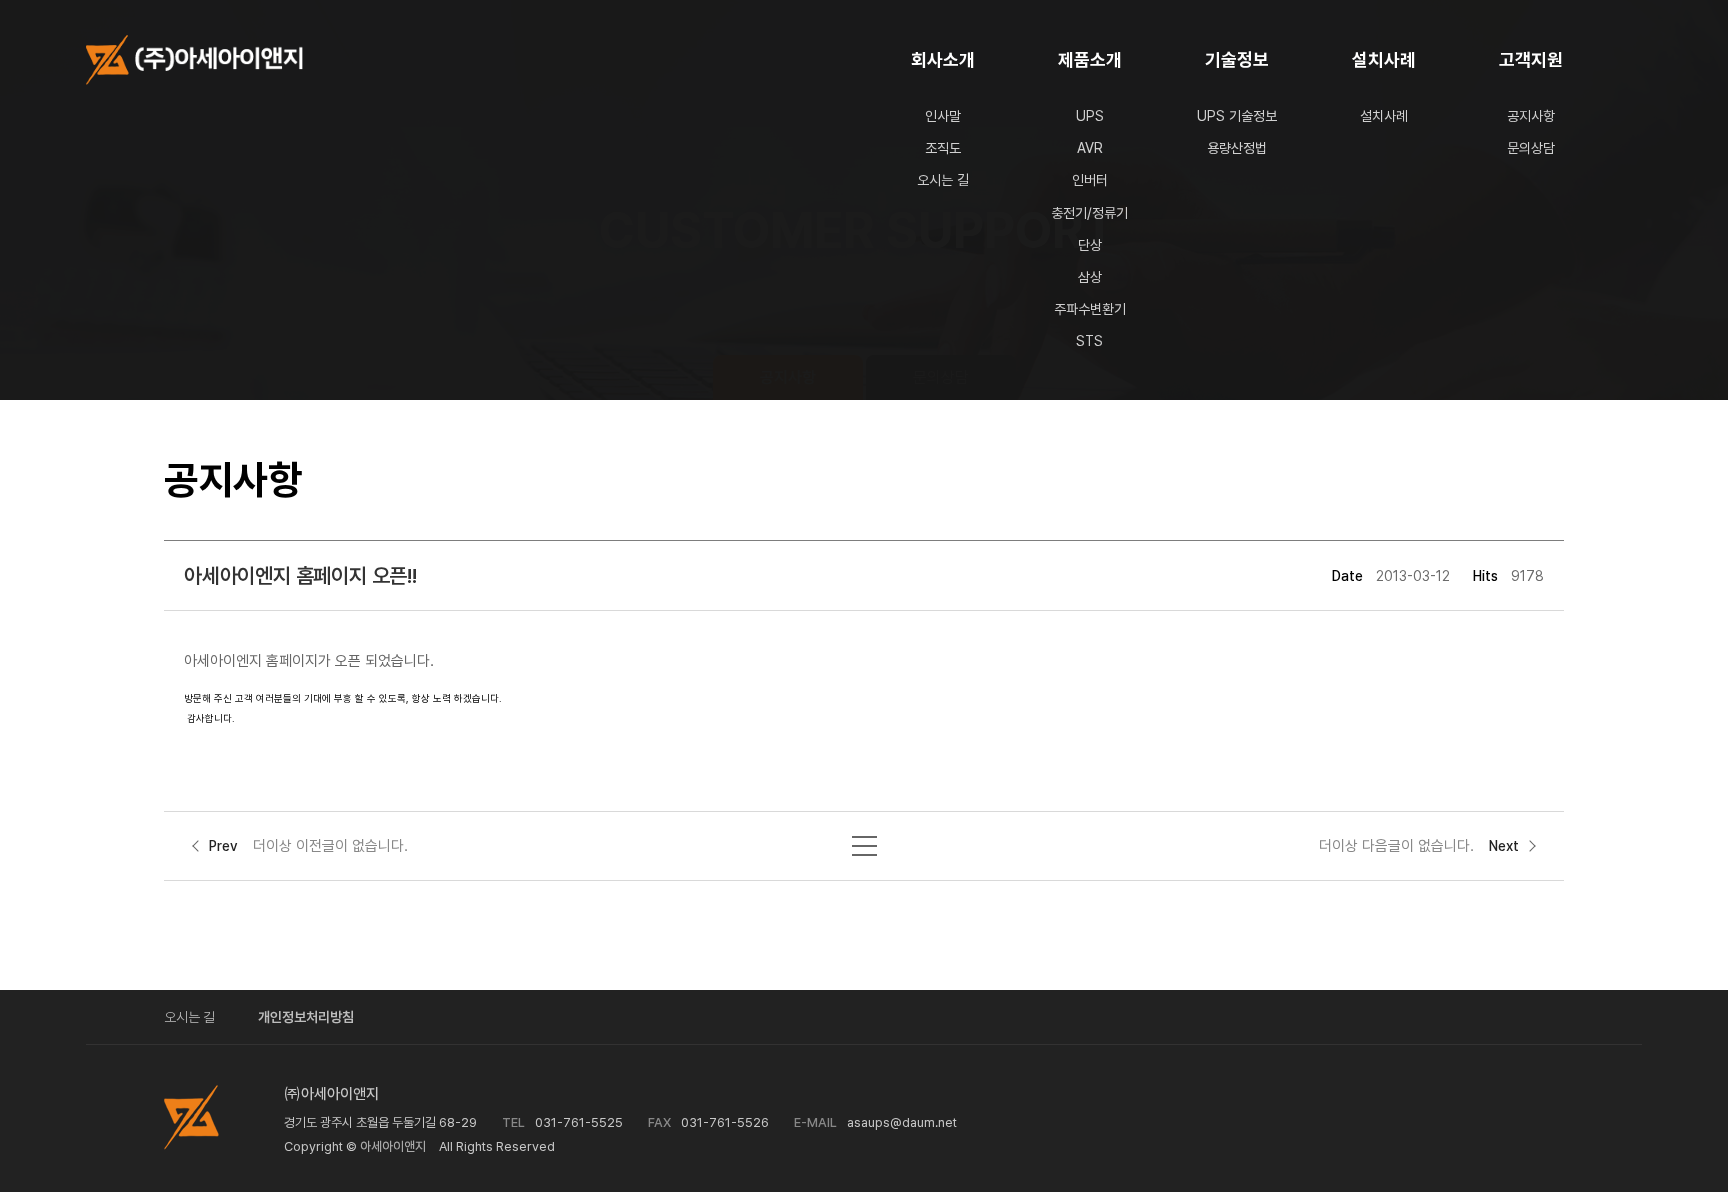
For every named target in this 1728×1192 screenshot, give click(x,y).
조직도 (943, 148)
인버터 (1090, 180)
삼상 (1090, 277)
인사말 (943, 116)
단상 (1090, 245)
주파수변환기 (1090, 309)
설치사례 (1384, 59)
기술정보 (1237, 59)
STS (1089, 341)
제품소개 (1090, 59)
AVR (1090, 148)
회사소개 (943, 59)
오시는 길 (943, 180)
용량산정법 (1237, 148)
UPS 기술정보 (1237, 116)
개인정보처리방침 (306, 1017)
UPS (1090, 116)
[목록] (864, 841)
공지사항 (1531, 116)
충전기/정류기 (1089, 213)
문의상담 (1531, 148)
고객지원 (1531, 59)
